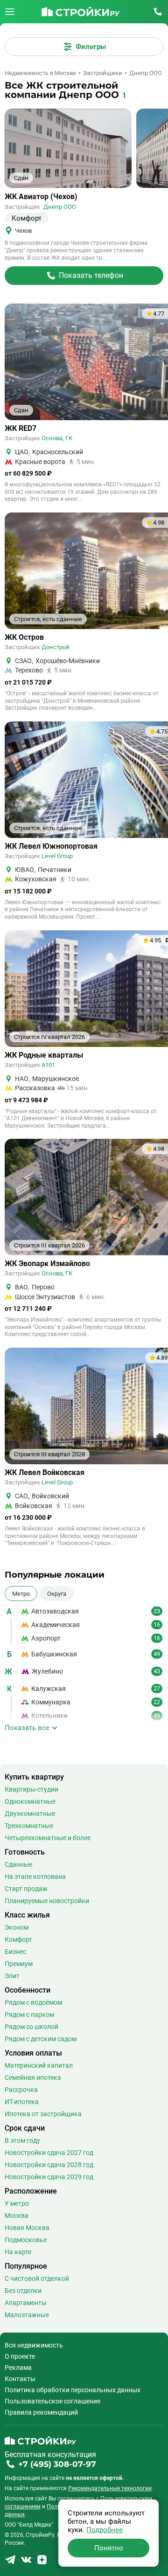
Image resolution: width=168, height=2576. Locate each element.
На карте (18, 2252)
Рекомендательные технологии (110, 2488)
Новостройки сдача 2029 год (49, 2177)
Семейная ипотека (33, 2077)
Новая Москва (27, 2228)
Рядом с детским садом (41, 2039)
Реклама (18, 2368)
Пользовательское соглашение (52, 2401)
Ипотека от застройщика (43, 2114)
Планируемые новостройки (47, 1901)
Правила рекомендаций (41, 2412)
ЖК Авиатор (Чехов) (41, 197)
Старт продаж (26, 1889)
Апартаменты (26, 2303)
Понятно (109, 2548)
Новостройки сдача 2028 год (49, 2165)
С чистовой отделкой (37, 2278)
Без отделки (23, 2291)
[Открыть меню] (10, 12)
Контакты (20, 2379)
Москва (17, 2216)
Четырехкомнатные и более (48, 1838)
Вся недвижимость (34, 2345)
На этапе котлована (35, 1877)
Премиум (19, 1964)
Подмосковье (26, 2240)
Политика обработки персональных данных (73, 2390)
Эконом (17, 1927)
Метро (21, 1593)
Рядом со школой (31, 2027)
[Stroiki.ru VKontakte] (26, 2563)
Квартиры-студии (31, 1789)
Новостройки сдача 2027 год (49, 2153)
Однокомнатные (30, 1801)
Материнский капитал (39, 2065)
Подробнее (105, 2530)
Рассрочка (21, 2090)
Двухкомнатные (30, 1814)
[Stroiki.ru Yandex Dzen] (42, 2563)
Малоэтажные (27, 2315)
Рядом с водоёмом (33, 2002)
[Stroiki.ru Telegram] (10, 2563)
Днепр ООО (60, 207)
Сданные (18, 1864)
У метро (17, 2203)
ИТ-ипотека (22, 2102)
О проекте (20, 2356)
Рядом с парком (29, 2015)
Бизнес (15, 1952)
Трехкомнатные (29, 1826)
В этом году (22, 2140)
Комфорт (18, 1939)
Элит (12, 1976)
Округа (57, 1593)
